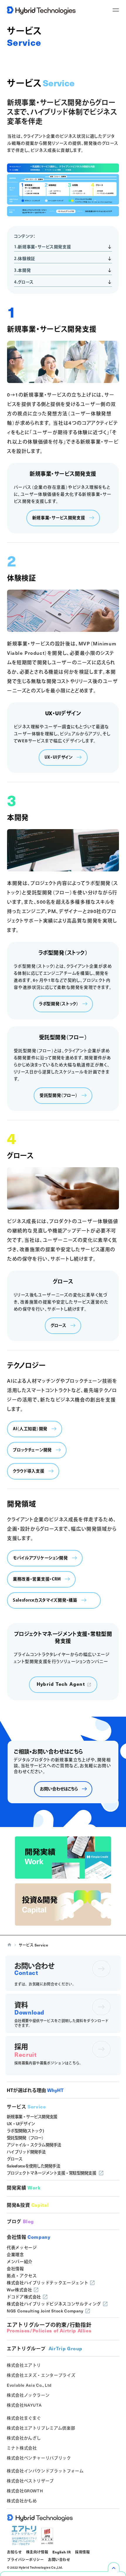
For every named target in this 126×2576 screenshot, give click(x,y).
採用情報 (82, 2552)
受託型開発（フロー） (26, 2138)
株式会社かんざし (24, 2438)
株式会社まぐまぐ (24, 2418)
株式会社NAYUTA (24, 2405)
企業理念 (15, 2254)
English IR (62, 2552)
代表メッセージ (22, 2247)
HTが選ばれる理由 (35, 2090)
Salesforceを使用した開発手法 (33, 2166)
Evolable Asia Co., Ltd (29, 2385)
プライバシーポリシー (25, 2559)
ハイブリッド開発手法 (26, 2152)
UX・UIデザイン (21, 2124)
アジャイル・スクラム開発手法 (34, 2145)
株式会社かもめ (22, 2501)
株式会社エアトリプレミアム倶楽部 (41, 2428)
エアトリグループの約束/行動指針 (49, 2328)
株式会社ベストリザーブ (30, 2481)
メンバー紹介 (20, 2262)
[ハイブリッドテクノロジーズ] (43, 10)
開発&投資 (28, 2205)
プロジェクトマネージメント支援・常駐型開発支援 (51, 2173)
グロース (15, 2159)
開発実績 (24, 2188)
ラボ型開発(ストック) (25, 2131)
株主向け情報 (37, 2552)
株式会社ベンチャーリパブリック (39, 2458)
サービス (26, 2107)
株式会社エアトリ (24, 2365)
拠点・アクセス (22, 2276)
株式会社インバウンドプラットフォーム (45, 2471)
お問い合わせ (59, 2559)
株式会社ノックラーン (28, 2395)
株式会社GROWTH (25, 2491)
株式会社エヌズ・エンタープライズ (41, 2375)
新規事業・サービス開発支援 (32, 2117)
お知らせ (14, 2552)
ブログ (20, 2221)
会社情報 (29, 2237)
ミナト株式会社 (22, 2448)
